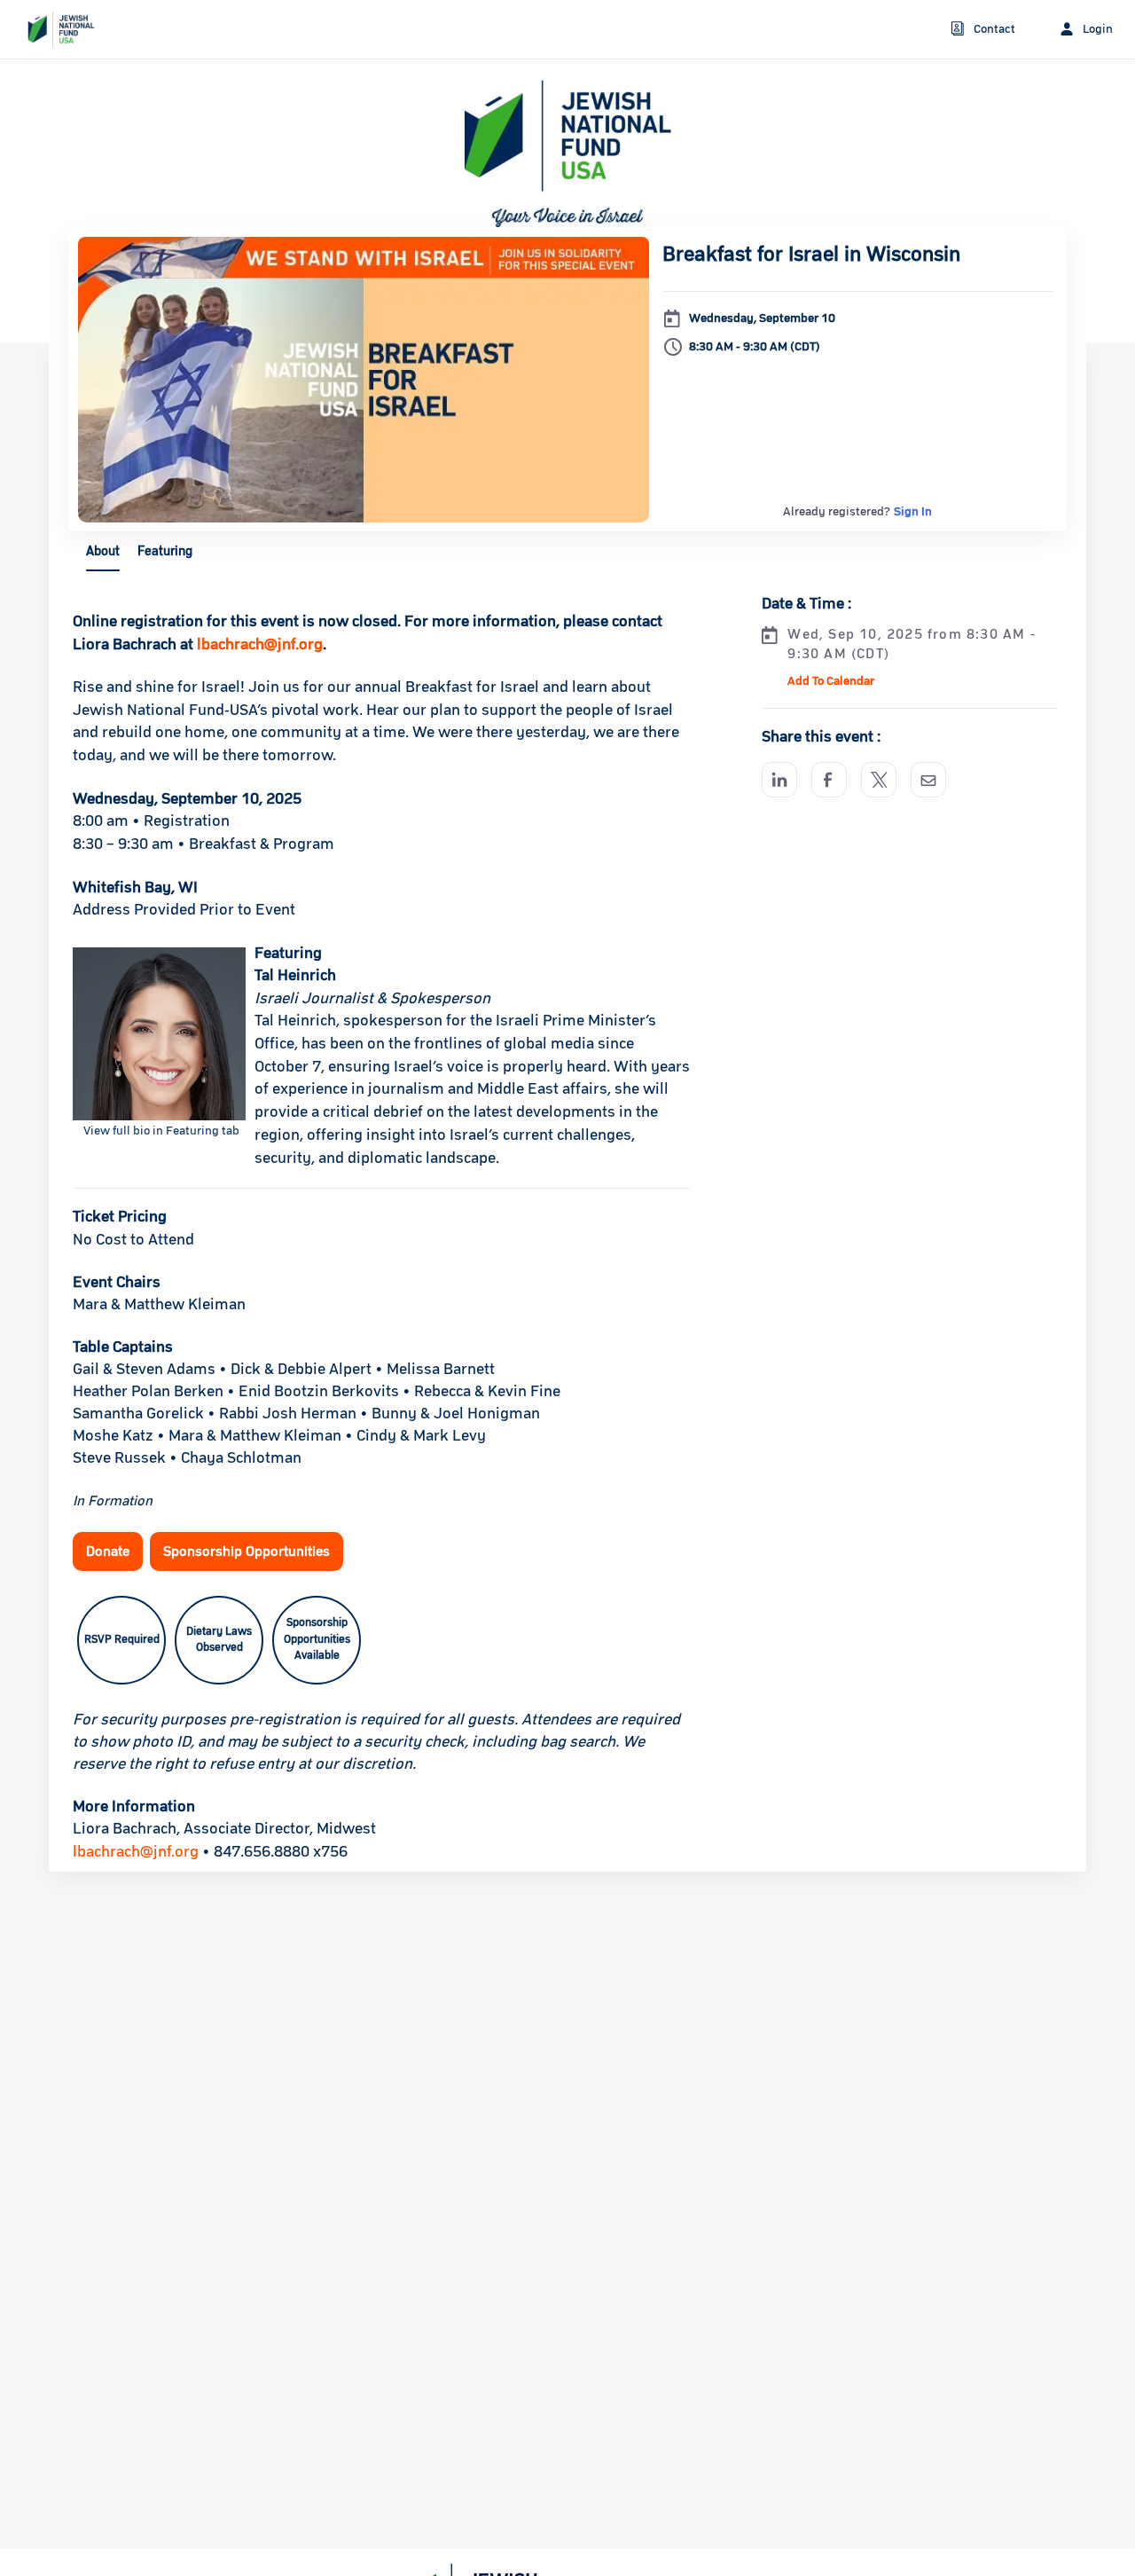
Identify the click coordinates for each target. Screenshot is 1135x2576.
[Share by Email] (928, 780)
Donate (108, 1551)
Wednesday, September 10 (762, 318)
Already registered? (857, 512)
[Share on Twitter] (879, 780)
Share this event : (821, 737)
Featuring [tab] (165, 551)
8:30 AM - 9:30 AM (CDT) (755, 347)
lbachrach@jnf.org (136, 1852)
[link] (54, 29)
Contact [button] (994, 29)
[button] (829, 681)
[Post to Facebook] (829, 780)
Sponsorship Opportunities (247, 1551)
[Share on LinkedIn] (779, 780)
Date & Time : (806, 604)
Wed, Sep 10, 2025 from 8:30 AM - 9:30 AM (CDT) (911, 644)
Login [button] (1098, 29)
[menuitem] (983, 30)
